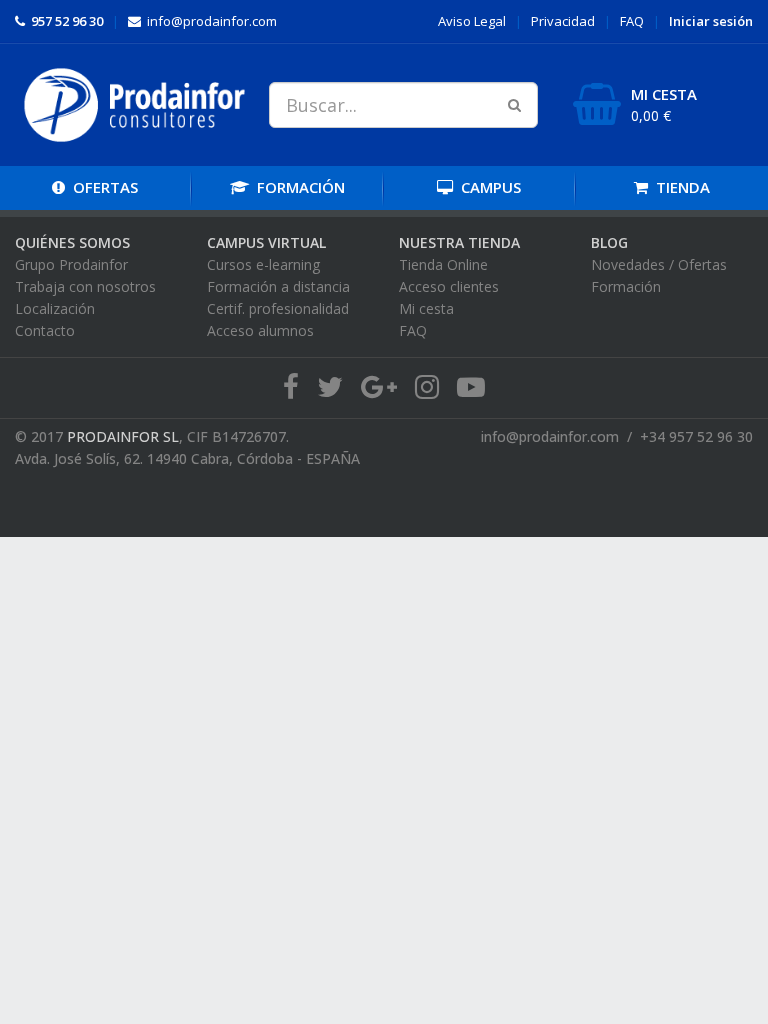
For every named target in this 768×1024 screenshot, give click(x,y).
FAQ (632, 21)
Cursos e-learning (263, 264)
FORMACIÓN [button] (297, 187)
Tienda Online (443, 264)
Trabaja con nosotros (85, 286)
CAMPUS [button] (487, 187)
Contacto (45, 330)
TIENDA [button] (679, 187)
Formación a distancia (278, 286)
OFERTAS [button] (105, 187)
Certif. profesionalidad (278, 308)
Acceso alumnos (260, 330)
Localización (55, 308)
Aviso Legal (472, 21)
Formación (626, 286)
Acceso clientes (449, 286)
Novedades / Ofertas (659, 264)
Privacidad (563, 21)
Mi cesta (426, 308)
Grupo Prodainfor (71, 264)
